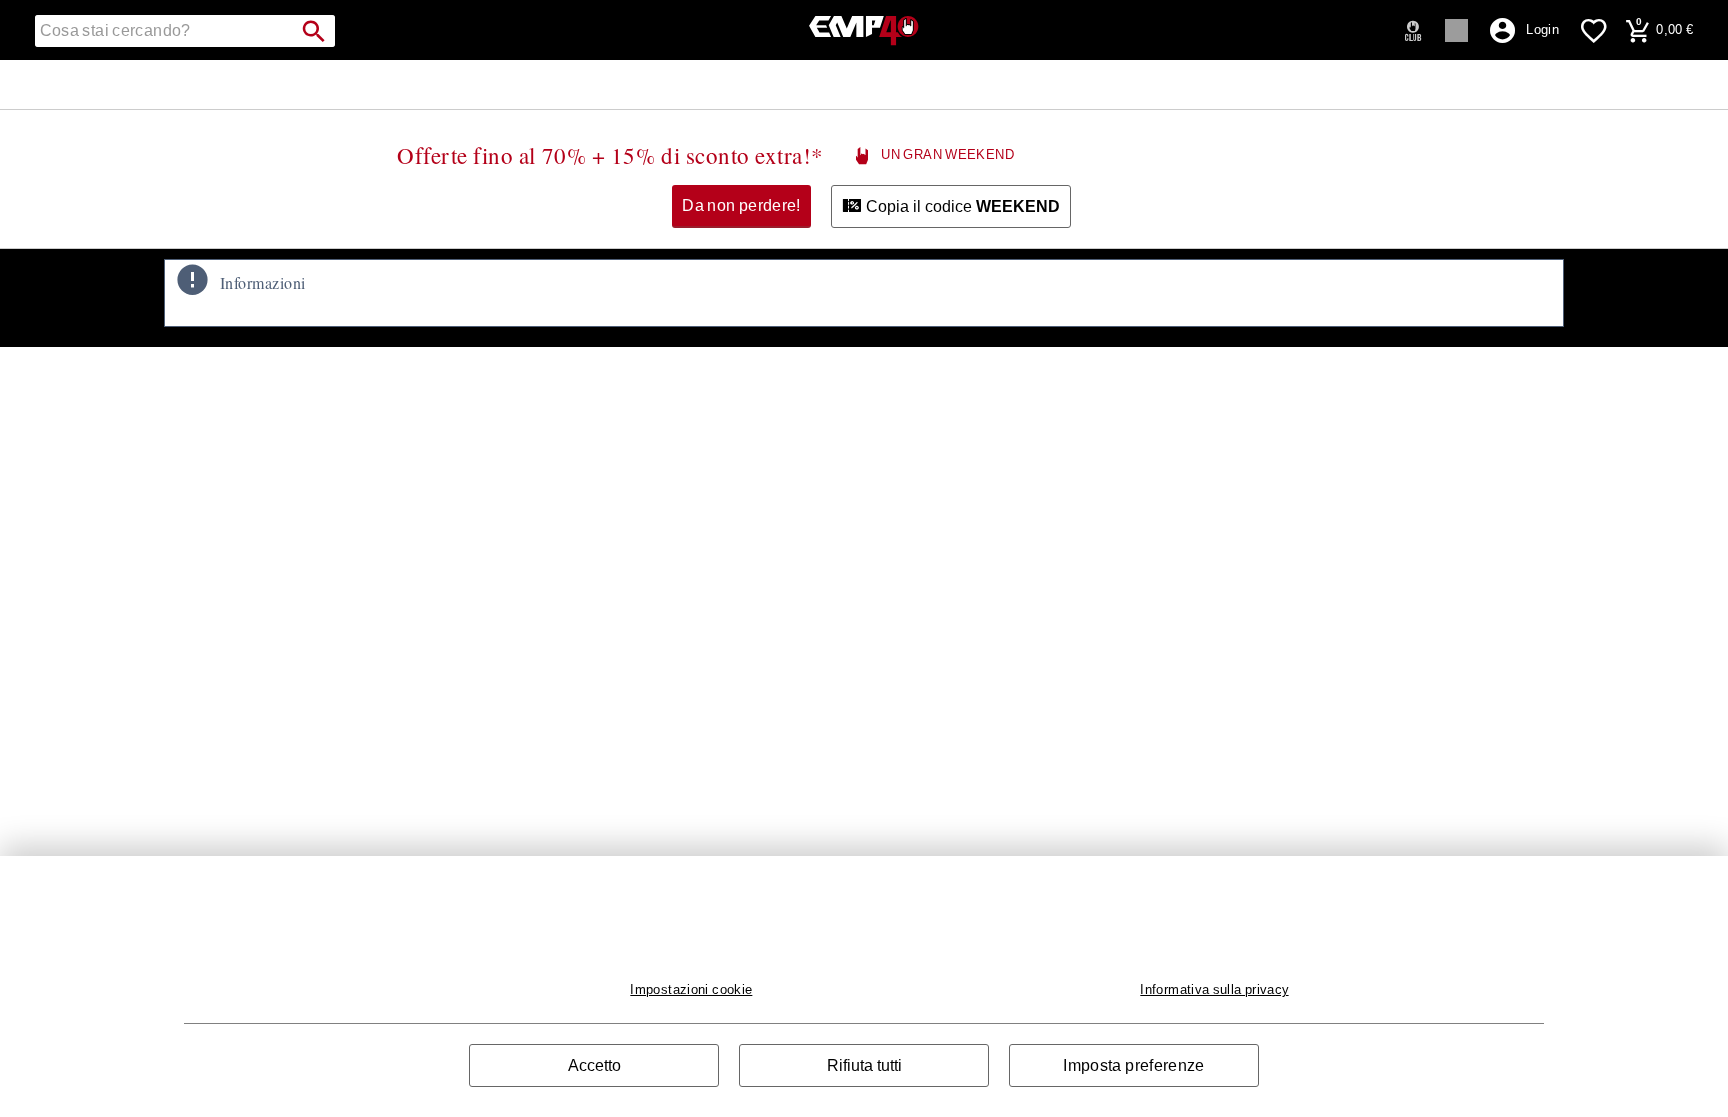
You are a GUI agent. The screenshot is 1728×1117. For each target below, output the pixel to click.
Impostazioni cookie (691, 989)
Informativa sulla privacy (1214, 989)
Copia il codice (961, 206)
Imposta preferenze (1134, 1065)
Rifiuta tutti (864, 1065)
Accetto (594, 1065)
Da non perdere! (741, 205)
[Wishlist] (1594, 30)
